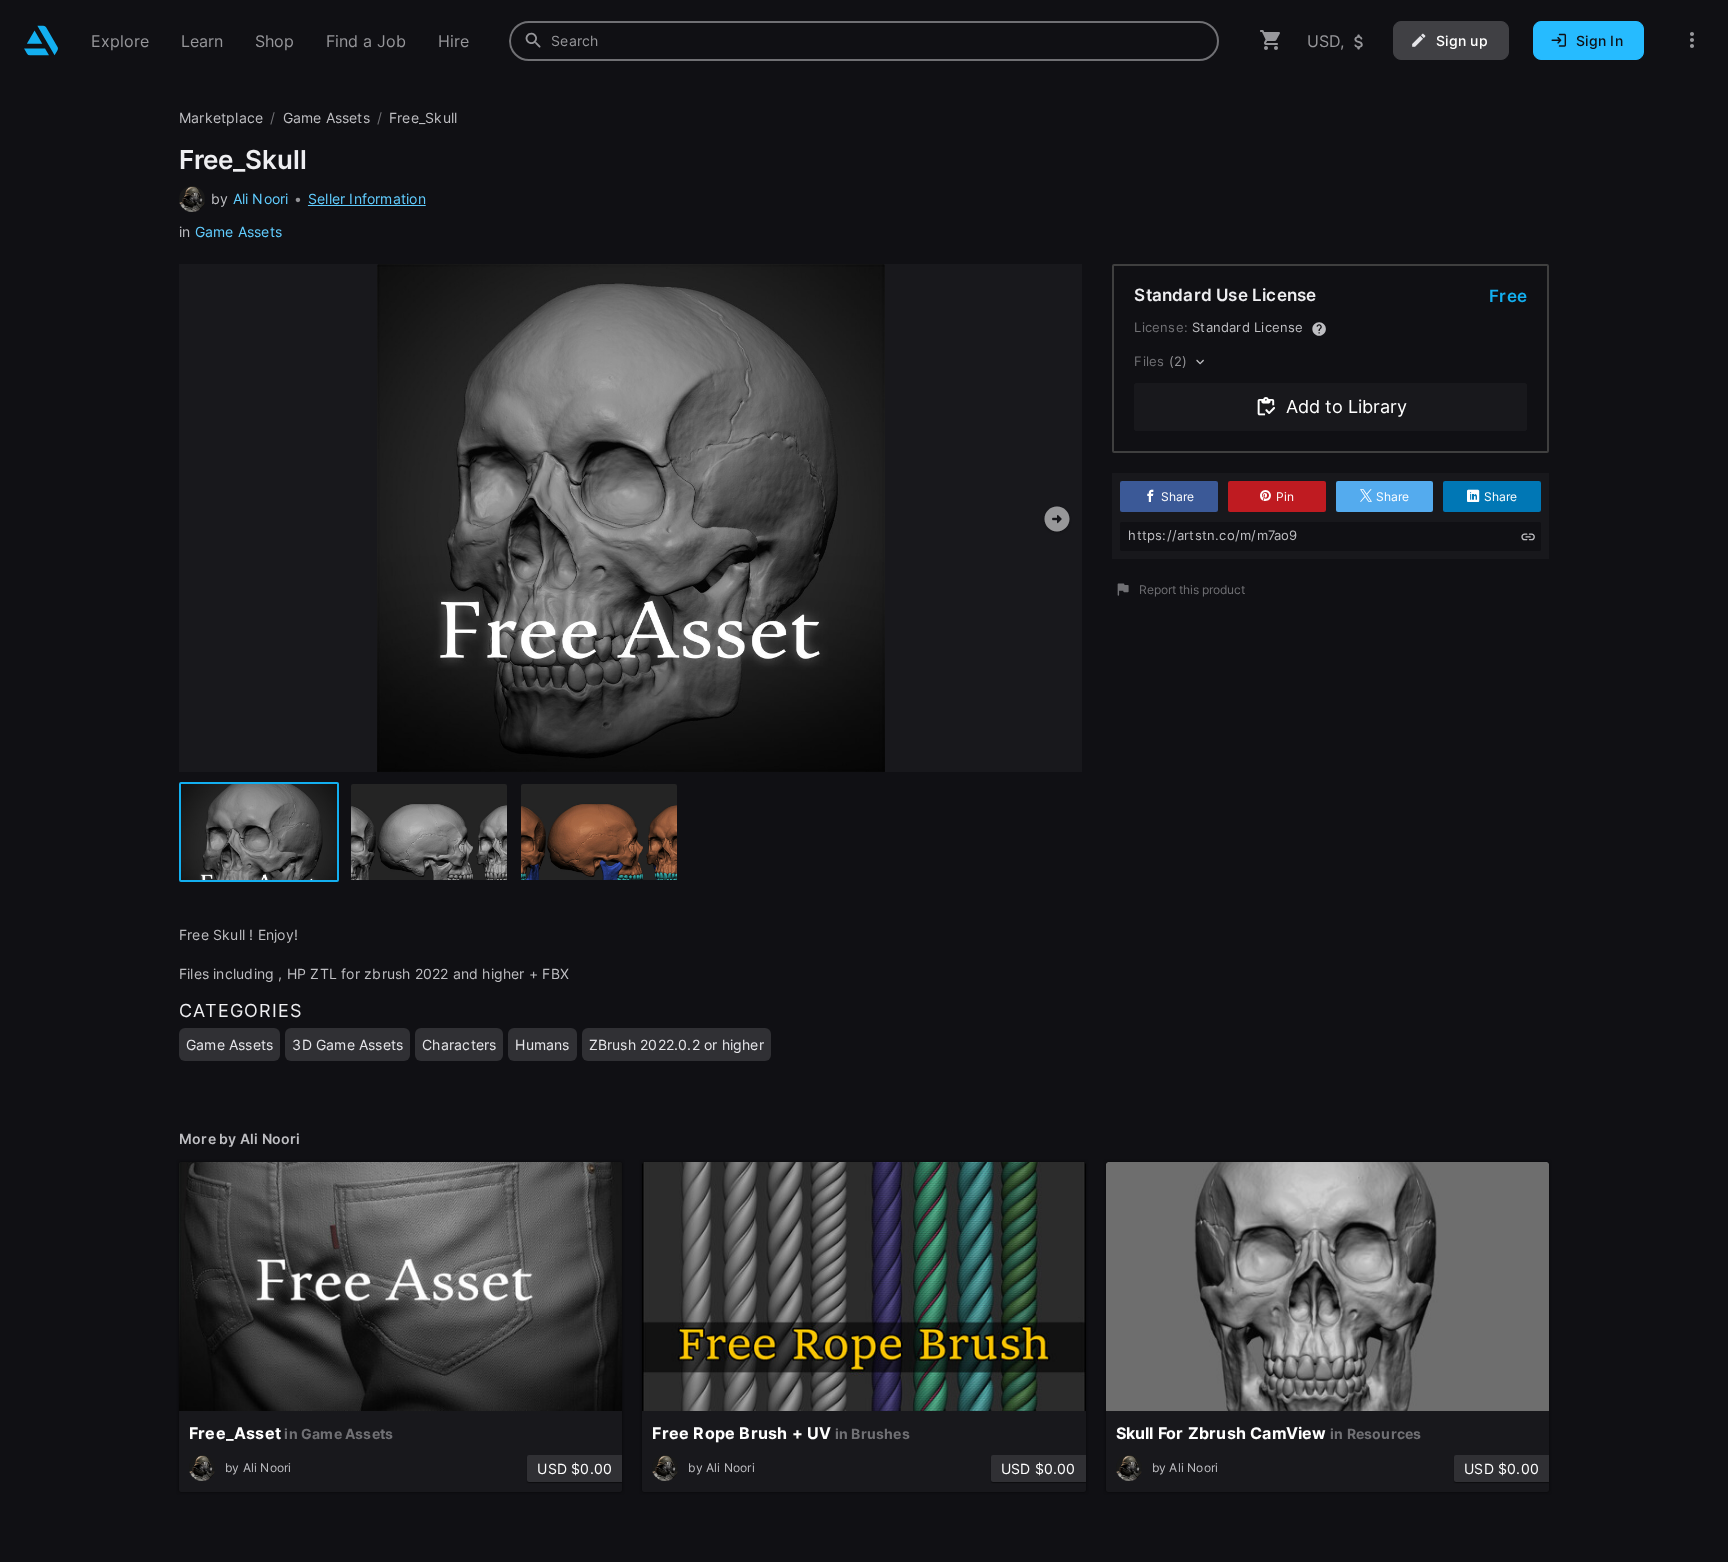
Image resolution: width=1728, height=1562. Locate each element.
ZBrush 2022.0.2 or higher (676, 1044)
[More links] (1692, 40)
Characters (459, 1044)
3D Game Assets (347, 1044)
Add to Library (1346, 406)
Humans (542, 1044)
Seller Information (367, 198)
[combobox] (864, 41)
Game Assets (238, 231)
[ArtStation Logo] (41, 40)
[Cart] (1271, 40)
